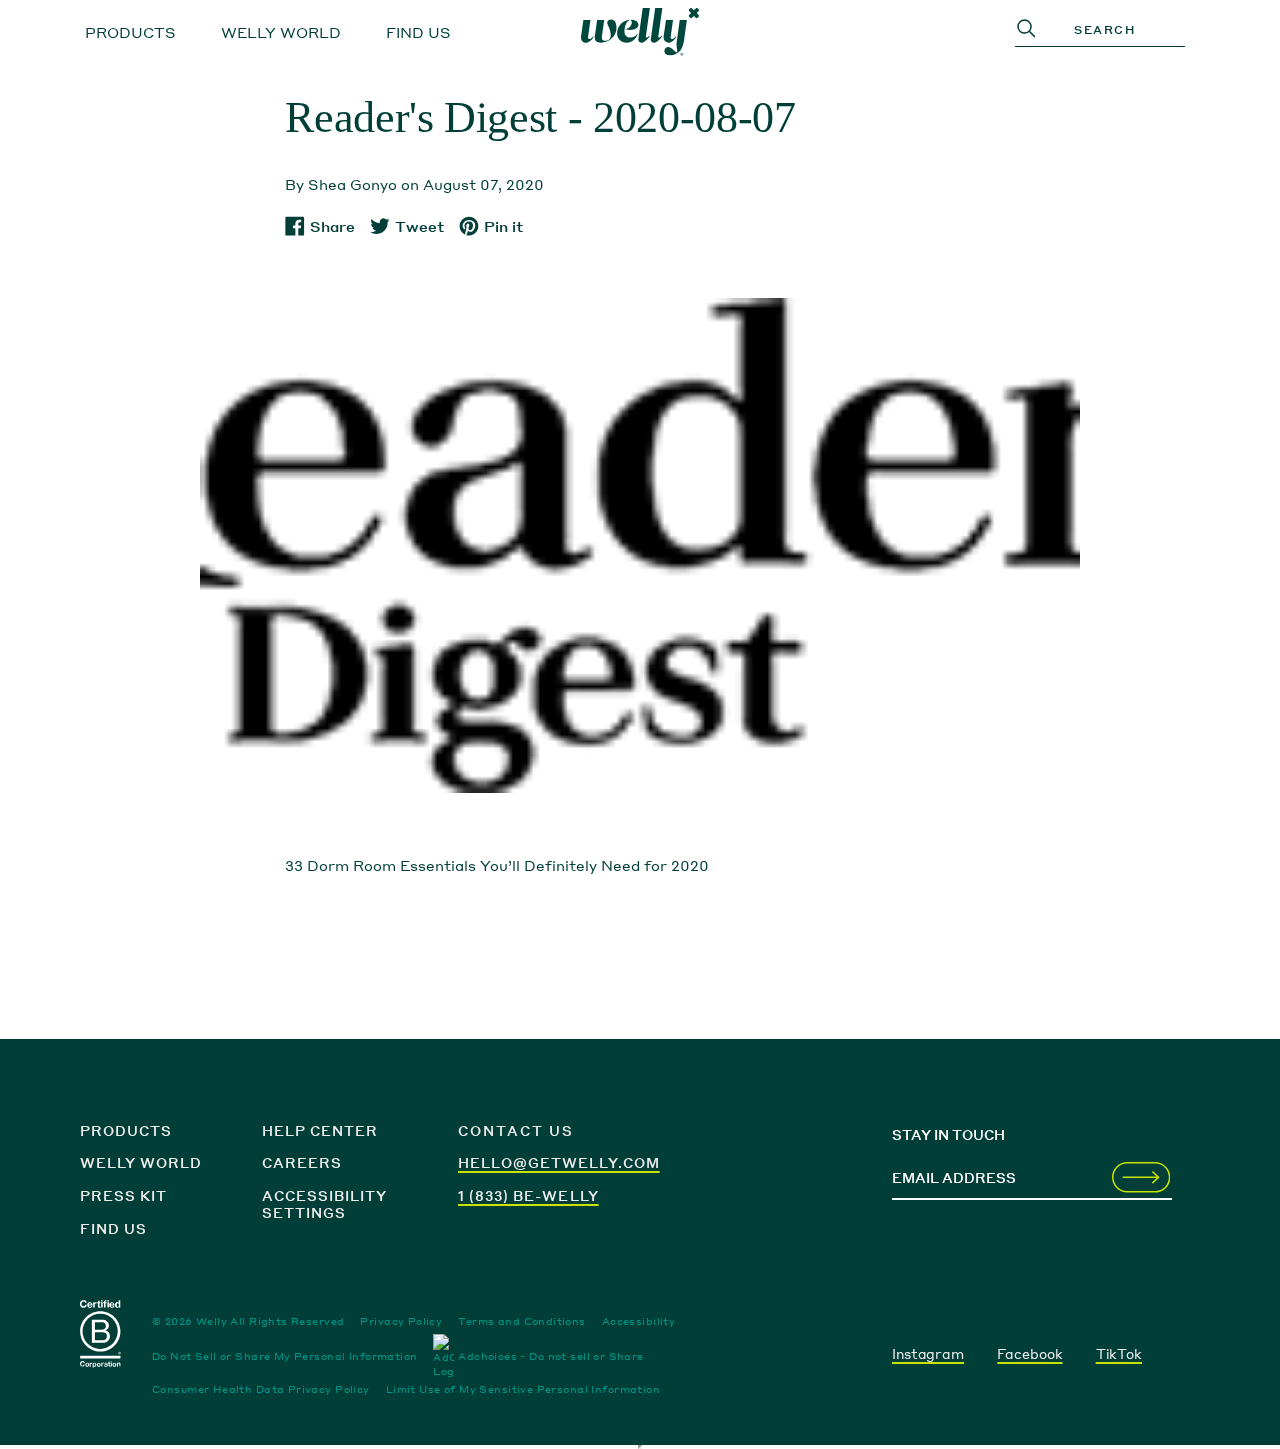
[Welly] (640, 32)
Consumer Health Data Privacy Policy (261, 1389)
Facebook (1029, 1353)
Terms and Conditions (521, 1321)
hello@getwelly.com (559, 1162)
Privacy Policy (401, 1321)
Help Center (320, 1130)
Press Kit (123, 1195)
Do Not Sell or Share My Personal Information (284, 1356)
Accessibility (638, 1321)
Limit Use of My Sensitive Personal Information (523, 1389)
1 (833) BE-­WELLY (528, 1195)
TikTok (1119, 1353)
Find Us (418, 32)
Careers (302, 1162)
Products (130, 32)
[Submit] (1141, 1179)
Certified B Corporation (102, 1337)
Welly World (281, 32)
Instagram (928, 1353)
